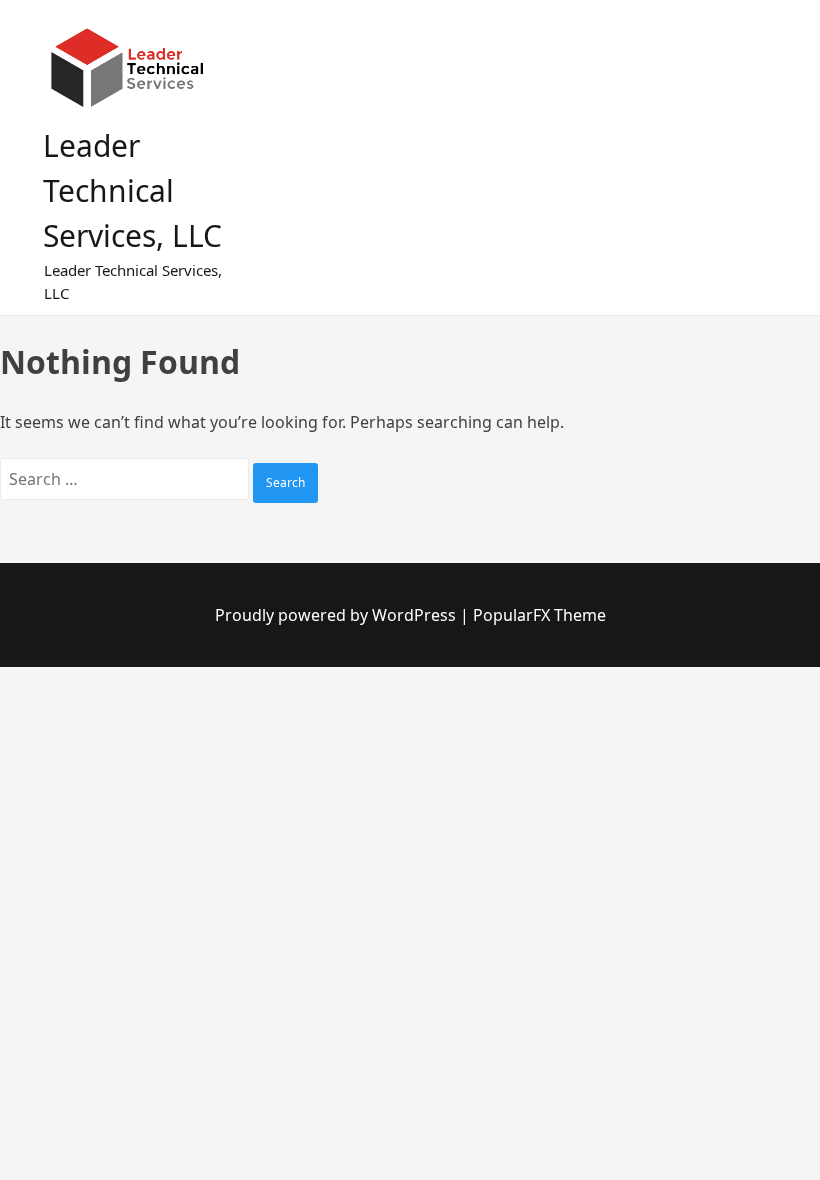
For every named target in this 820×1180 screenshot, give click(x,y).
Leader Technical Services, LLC (132, 190)
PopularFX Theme (539, 615)
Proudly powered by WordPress (337, 615)
